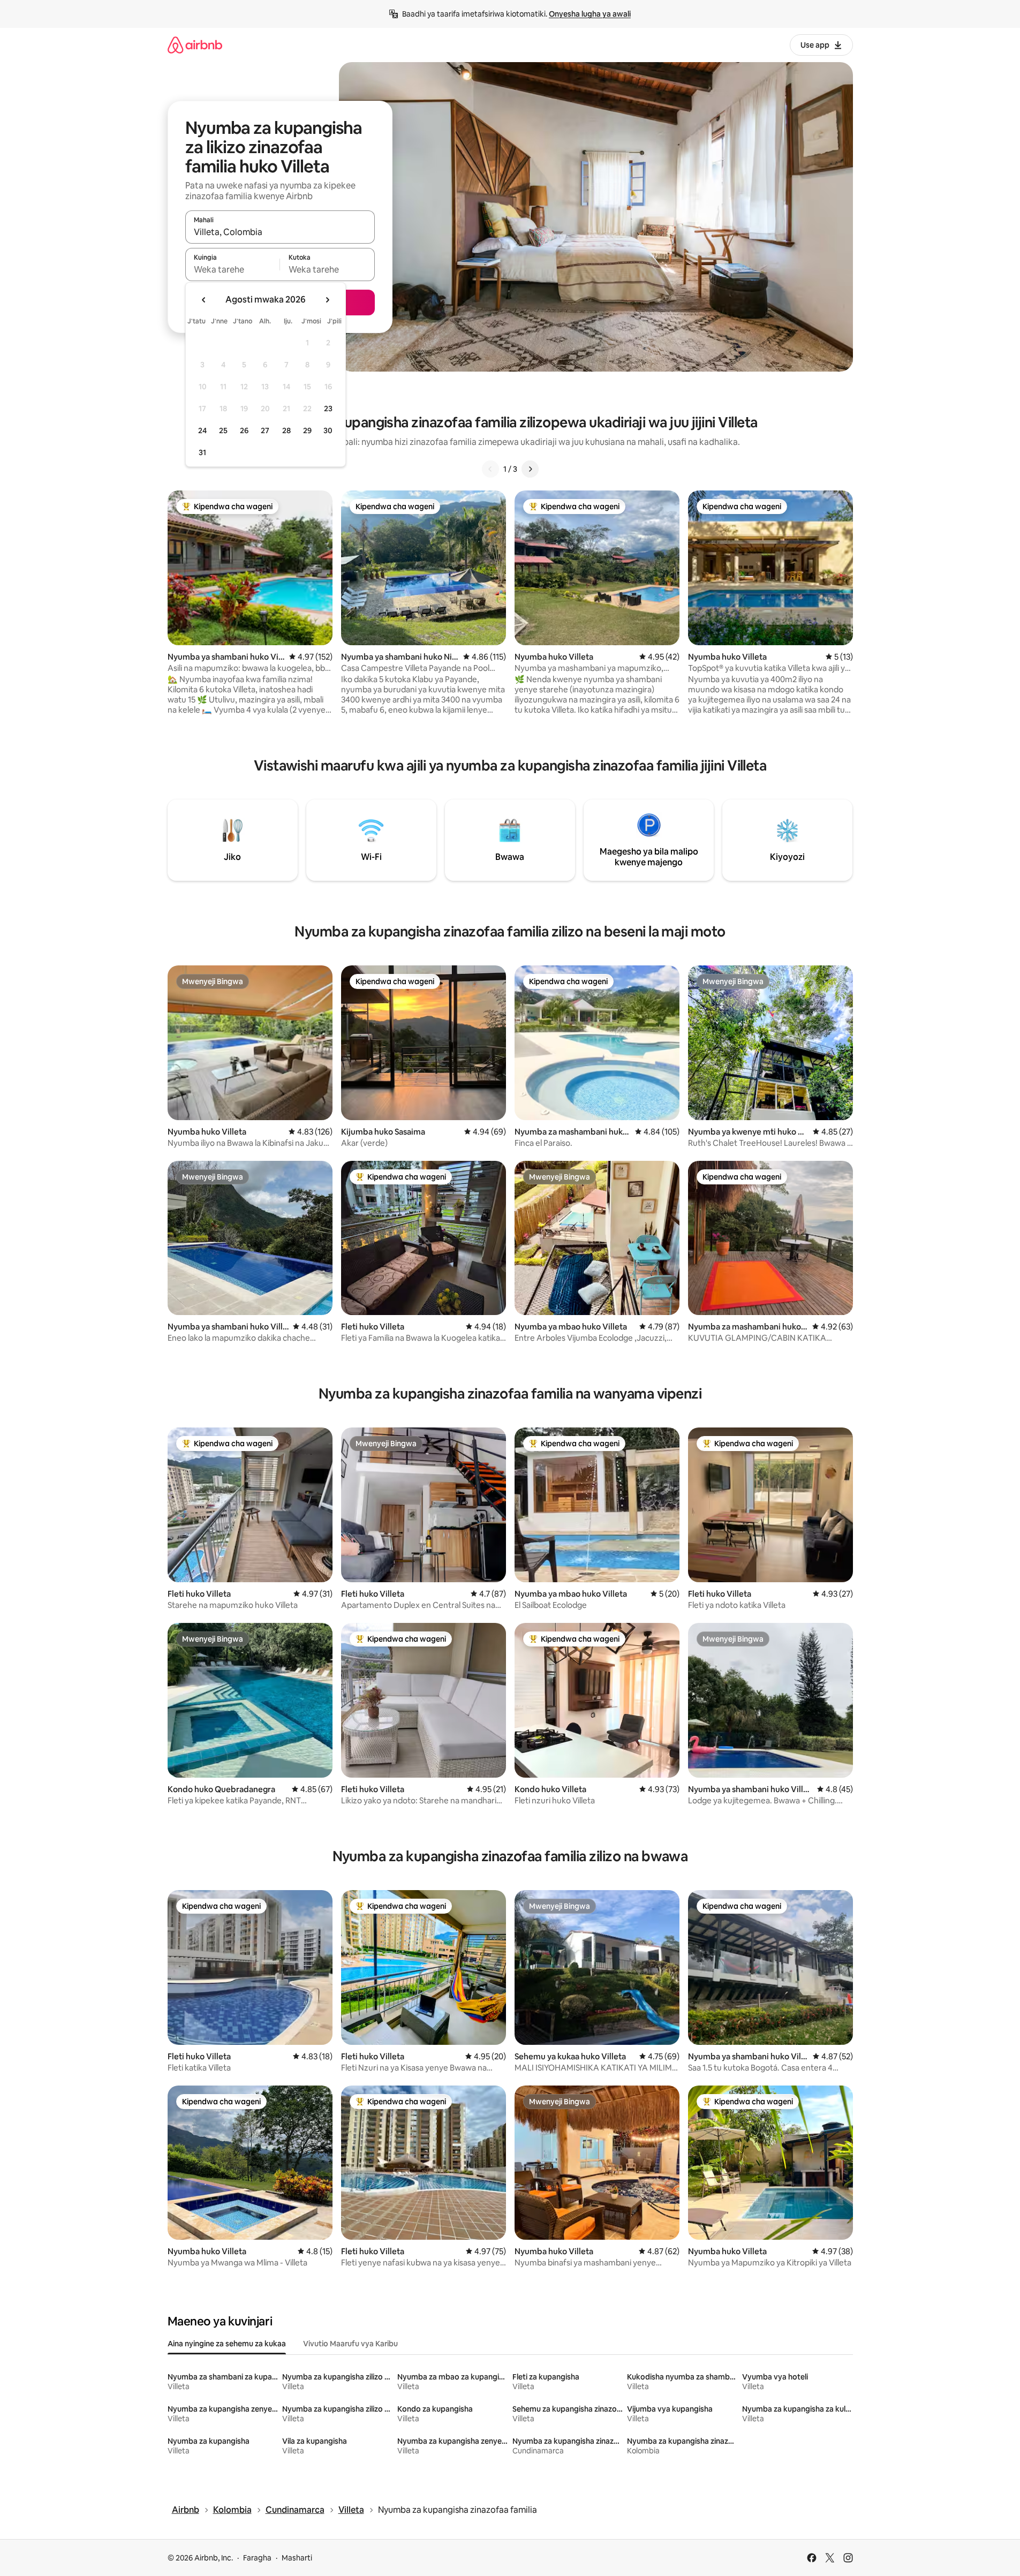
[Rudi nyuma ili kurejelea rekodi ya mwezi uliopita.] (204, 300)
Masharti (297, 2558)
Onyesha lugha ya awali (590, 14)
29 (307, 430)
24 (202, 430)
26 (244, 430)
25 (223, 430)
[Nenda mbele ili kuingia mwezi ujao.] (327, 300)
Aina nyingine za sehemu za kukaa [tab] (227, 2344)
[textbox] (233, 269)
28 (286, 430)
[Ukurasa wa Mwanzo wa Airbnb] (195, 45)
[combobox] (280, 232)
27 (265, 430)
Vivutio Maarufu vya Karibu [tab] (350, 2344)
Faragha (257, 2558)
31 (202, 452)
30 (328, 430)
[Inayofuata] (530, 469)
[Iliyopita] (490, 469)
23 (328, 409)
